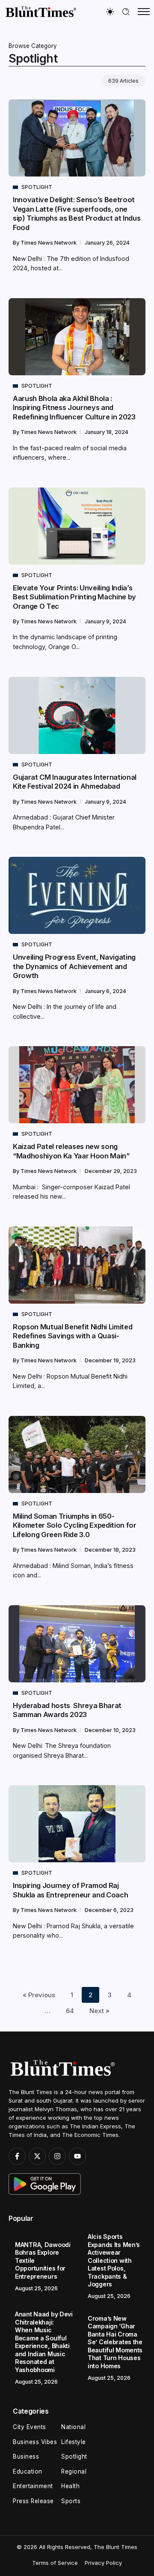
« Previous (39, 1995)
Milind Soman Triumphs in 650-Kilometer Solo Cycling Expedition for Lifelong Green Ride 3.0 (75, 1525)
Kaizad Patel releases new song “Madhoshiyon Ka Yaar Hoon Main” (71, 1151)
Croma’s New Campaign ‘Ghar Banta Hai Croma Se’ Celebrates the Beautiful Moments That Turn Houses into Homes (115, 2342)
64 (70, 2011)
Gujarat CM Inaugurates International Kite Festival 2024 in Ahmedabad (75, 782)
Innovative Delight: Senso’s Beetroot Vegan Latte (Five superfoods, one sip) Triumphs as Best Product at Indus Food (77, 213)
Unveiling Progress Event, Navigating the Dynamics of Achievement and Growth (74, 966)
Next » (99, 2011)
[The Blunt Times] (41, 11)
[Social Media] (17, 2156)
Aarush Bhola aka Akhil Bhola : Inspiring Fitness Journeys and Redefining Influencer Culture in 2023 (74, 408)
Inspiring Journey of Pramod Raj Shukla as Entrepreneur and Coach (70, 1890)
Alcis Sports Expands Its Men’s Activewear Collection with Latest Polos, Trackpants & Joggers (114, 2260)
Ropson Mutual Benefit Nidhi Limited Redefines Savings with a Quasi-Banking (73, 1336)
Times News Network (49, 243)
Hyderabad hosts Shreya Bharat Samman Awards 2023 (67, 1710)
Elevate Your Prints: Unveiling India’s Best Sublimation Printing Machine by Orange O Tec (74, 597)
